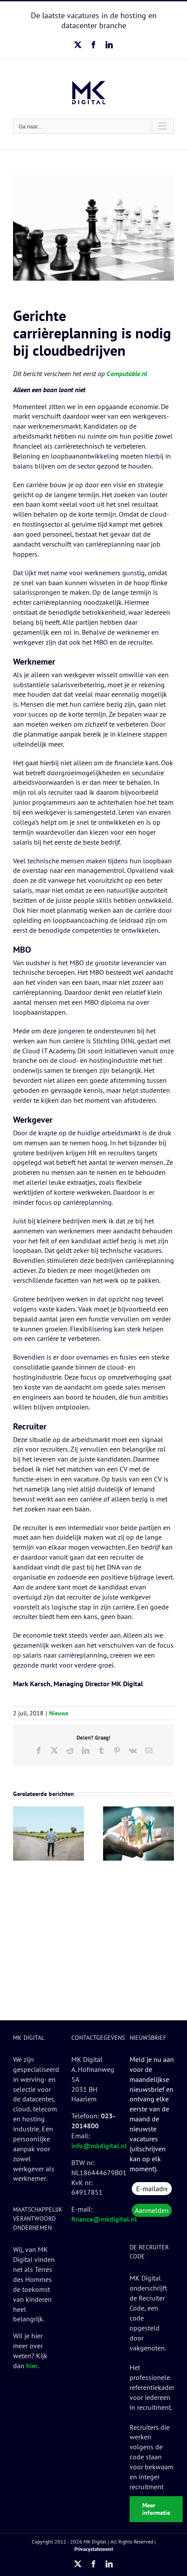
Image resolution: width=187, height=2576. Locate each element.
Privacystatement (94, 2549)
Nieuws (59, 1713)
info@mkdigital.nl (99, 2146)
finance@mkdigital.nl (104, 2219)
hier (32, 2366)
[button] (20, 1833)
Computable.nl (127, 374)
